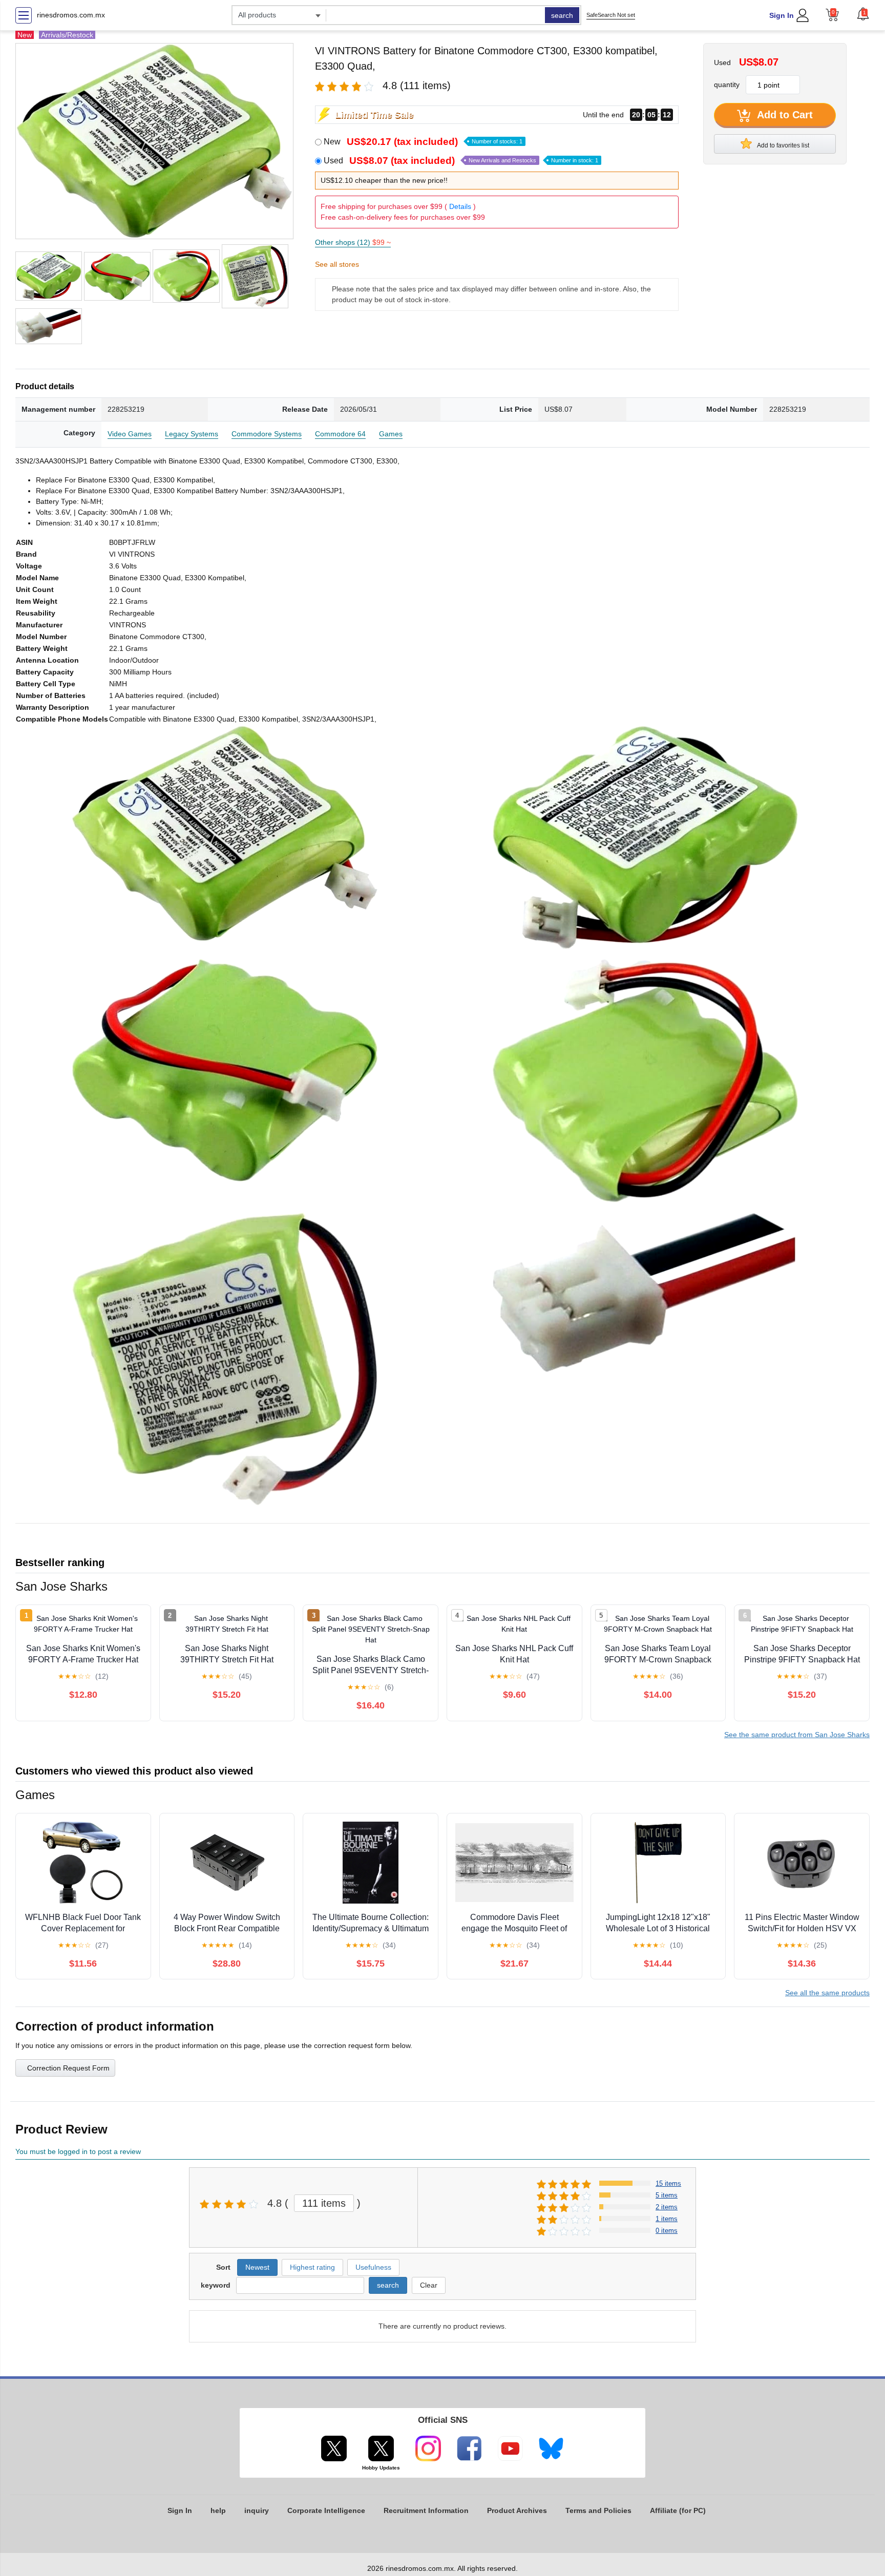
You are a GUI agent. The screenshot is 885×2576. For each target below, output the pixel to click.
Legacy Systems (192, 434)
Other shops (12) (353, 242)
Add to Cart (784, 115)
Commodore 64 (340, 434)
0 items (667, 2231)
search (562, 15)
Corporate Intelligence (326, 2510)
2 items (667, 2207)
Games (391, 434)
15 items (668, 2183)
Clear (429, 2285)
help (218, 2510)
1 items (667, 2219)
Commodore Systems (267, 434)
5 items (667, 2195)
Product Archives (517, 2510)
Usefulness (373, 2267)
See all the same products (827, 1993)
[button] (863, 14)
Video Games (130, 434)
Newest (257, 2267)
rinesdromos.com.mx (71, 15)
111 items (324, 2203)
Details (460, 206)
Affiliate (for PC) (678, 2510)
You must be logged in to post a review (78, 2151)
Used (461, 161)
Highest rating (312, 2267)
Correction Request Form (68, 2068)
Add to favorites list (783, 145)
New (423, 142)
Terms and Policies (598, 2510)
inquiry (257, 2510)
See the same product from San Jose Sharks (797, 1735)
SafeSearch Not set (611, 15)
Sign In (782, 15)
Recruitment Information (426, 2510)
